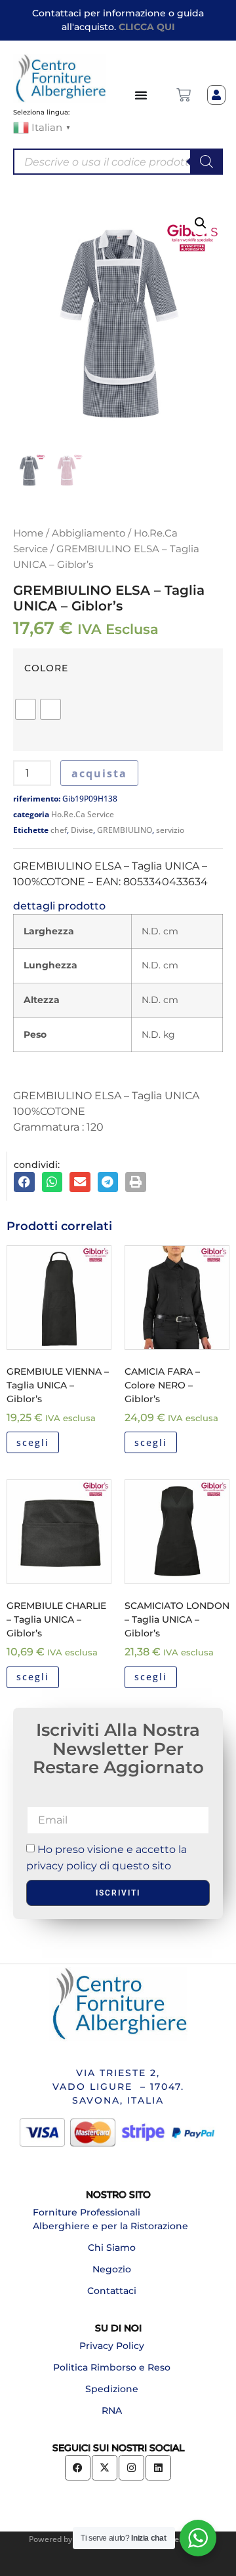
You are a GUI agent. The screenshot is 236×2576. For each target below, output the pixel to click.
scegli (33, 1442)
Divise (82, 830)
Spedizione (112, 2389)
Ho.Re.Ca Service (83, 814)
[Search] (206, 162)
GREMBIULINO (125, 830)
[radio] (26, 709)
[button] (201, 223)
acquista (99, 773)
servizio (170, 830)
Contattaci (112, 2291)
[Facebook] (78, 2468)
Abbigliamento (88, 533)
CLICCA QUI (147, 27)
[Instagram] (131, 2468)
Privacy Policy (112, 2346)
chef (59, 830)
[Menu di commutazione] (142, 95)
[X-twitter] (105, 2468)
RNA (112, 2410)
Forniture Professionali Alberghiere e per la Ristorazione (110, 2219)
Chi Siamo (112, 2248)
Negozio (112, 2269)
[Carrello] (184, 95)
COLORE (46, 668)
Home (28, 533)
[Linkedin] (158, 2468)
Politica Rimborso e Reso (112, 2367)
